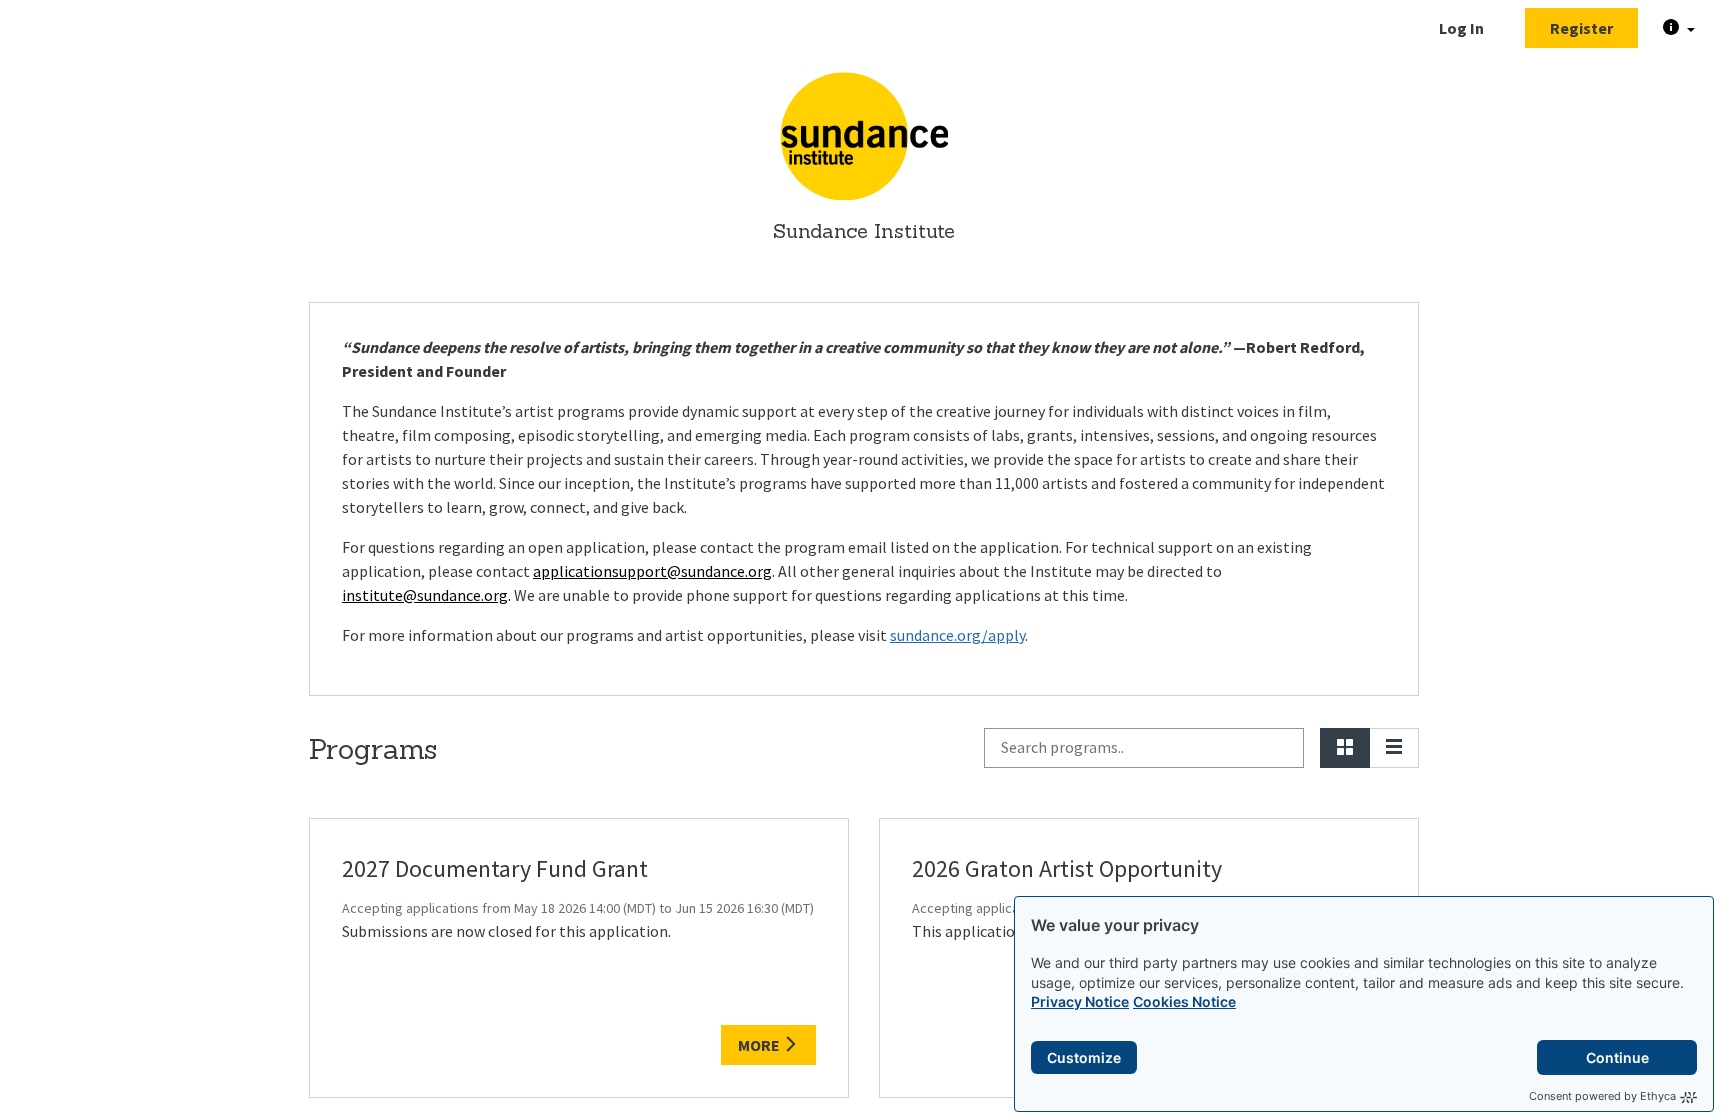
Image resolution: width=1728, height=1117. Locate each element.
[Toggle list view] (1394, 748)
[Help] (1679, 28)
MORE (760, 1045)
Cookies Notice (1184, 1001)
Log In (1461, 28)
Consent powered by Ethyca (1602, 1096)
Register (1581, 28)
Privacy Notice (1080, 1001)
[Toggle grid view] (1345, 748)
